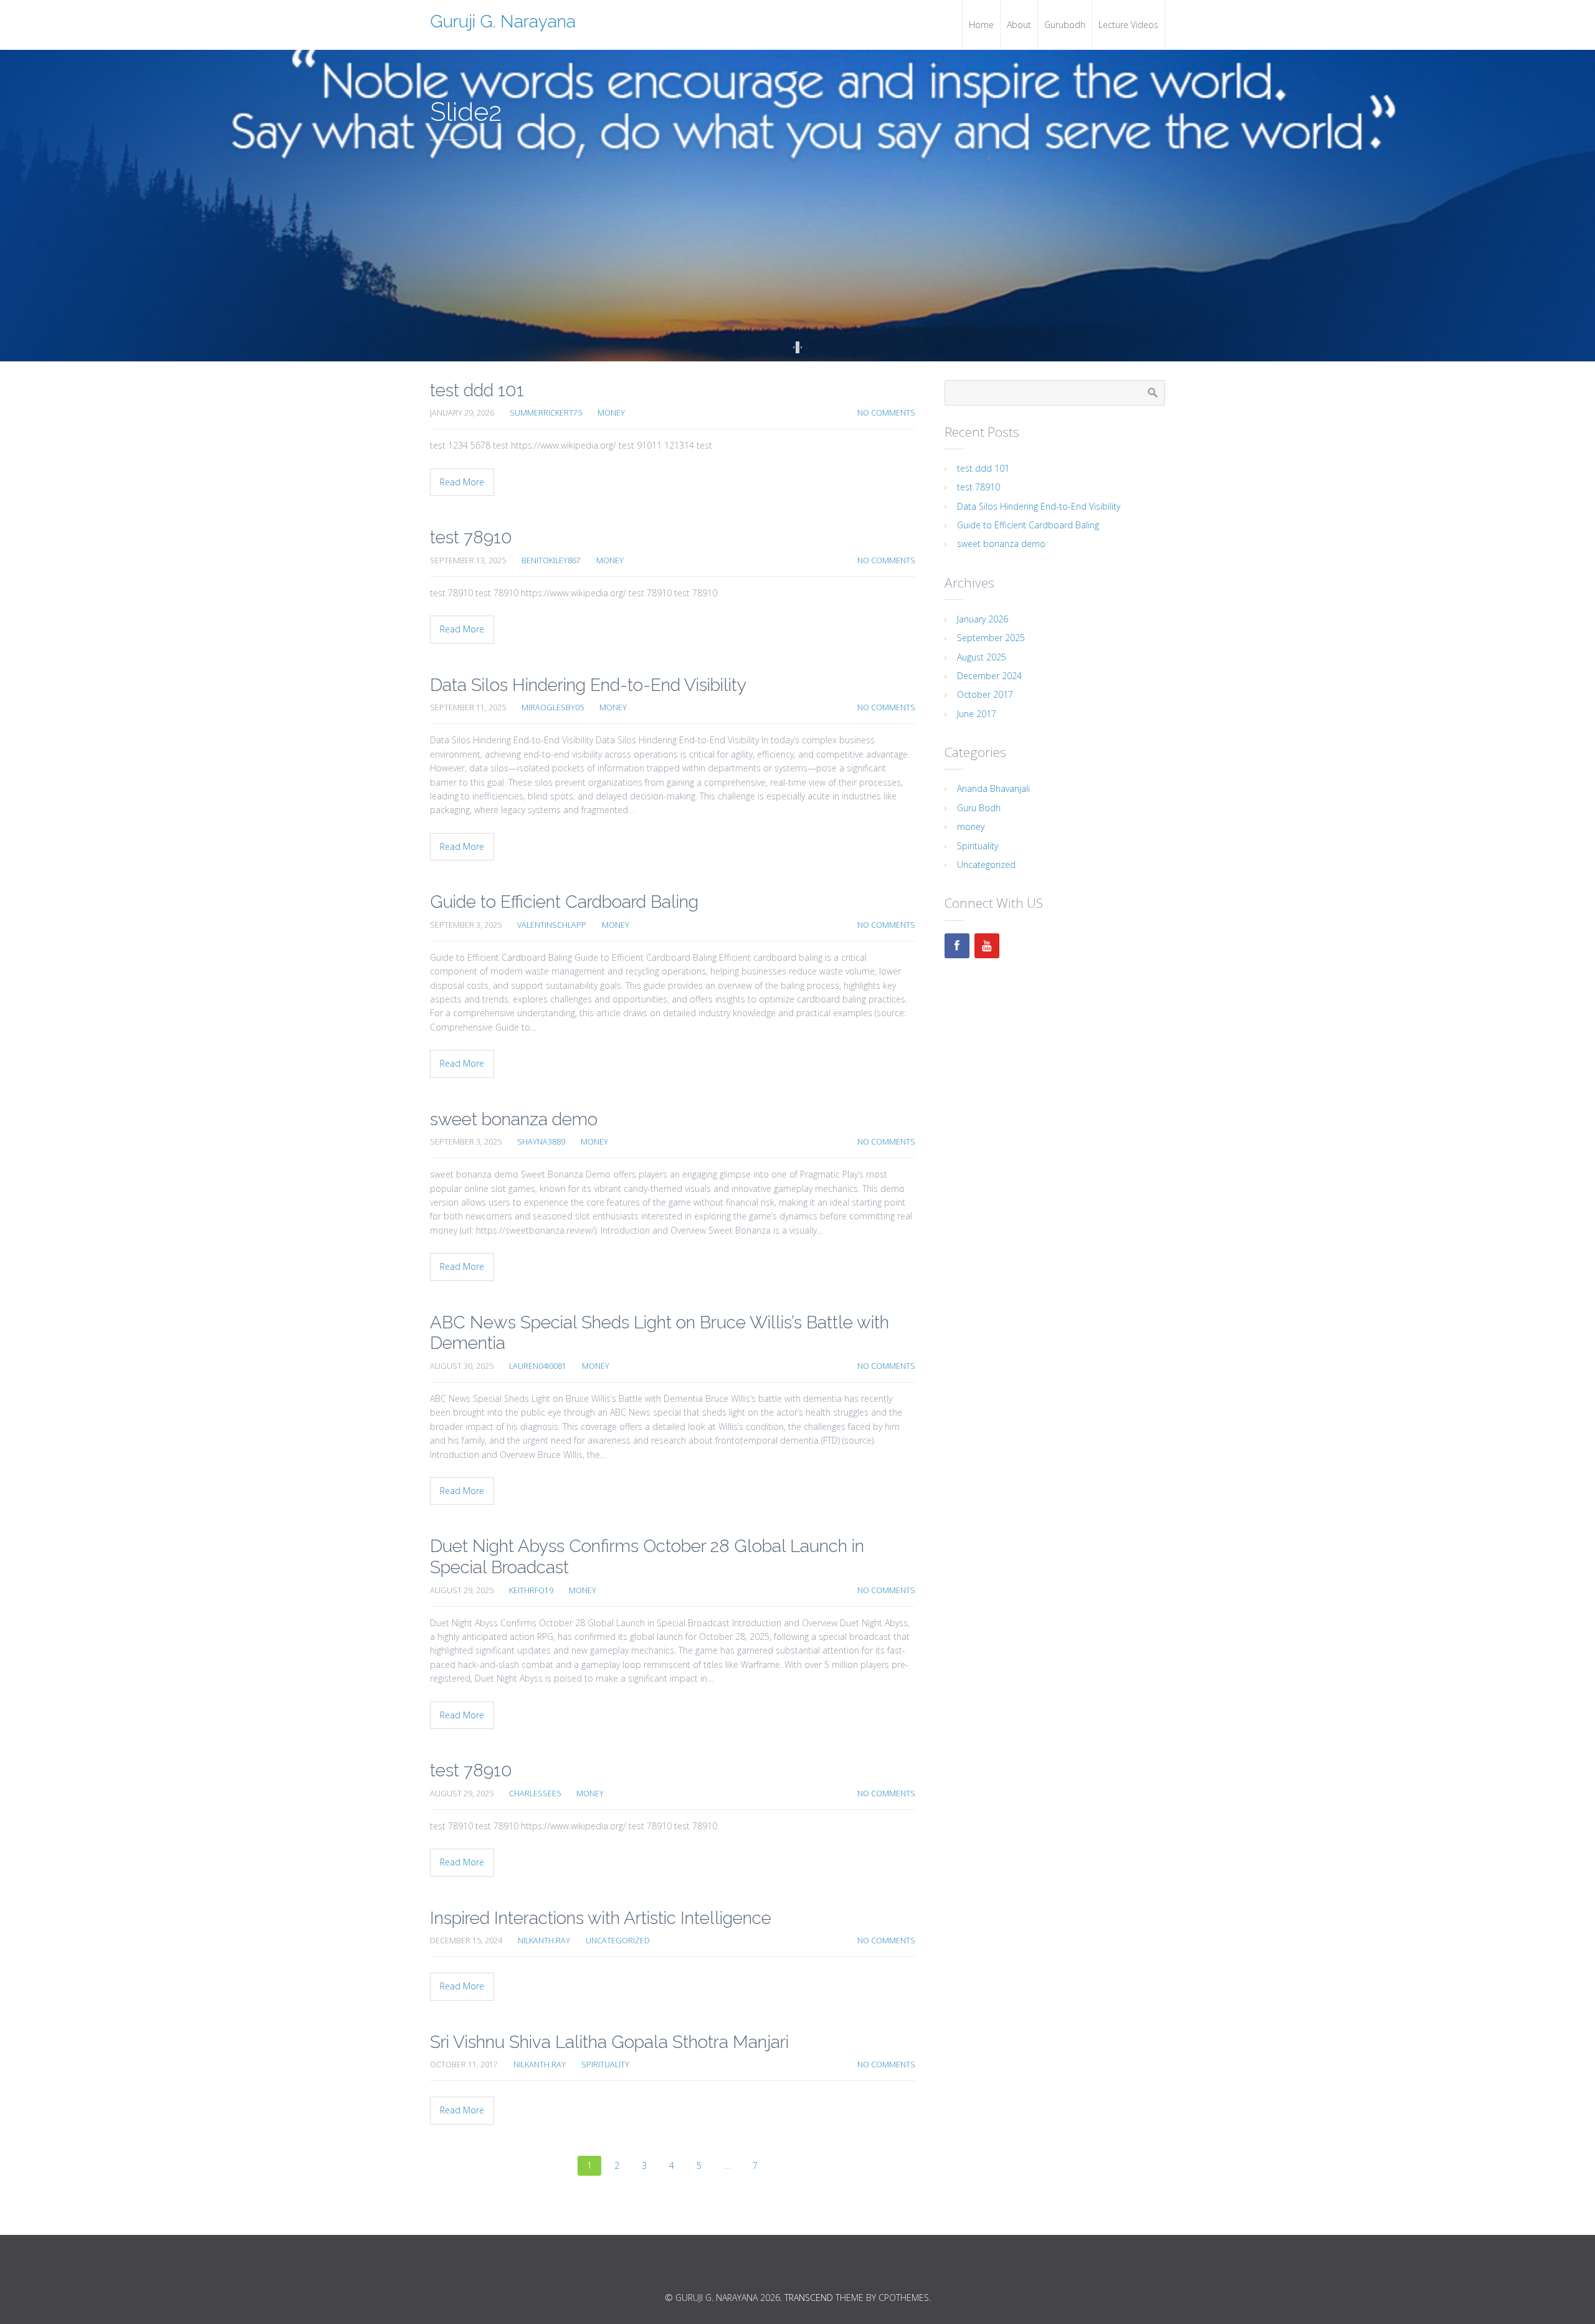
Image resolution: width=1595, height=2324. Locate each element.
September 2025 (991, 638)
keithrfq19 (531, 1590)
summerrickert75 (546, 413)
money (611, 413)
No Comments (886, 413)
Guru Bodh (979, 808)
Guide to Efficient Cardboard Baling (564, 902)
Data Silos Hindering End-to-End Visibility (588, 685)
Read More (462, 482)
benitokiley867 (551, 560)
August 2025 (982, 657)
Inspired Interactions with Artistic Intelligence (601, 1918)
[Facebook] (957, 946)
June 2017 (977, 714)
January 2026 (983, 619)
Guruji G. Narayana (503, 21)
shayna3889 (541, 1142)
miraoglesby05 (553, 707)
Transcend (809, 2298)
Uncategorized (618, 1941)
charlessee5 (535, 1793)
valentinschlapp (552, 925)
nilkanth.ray (544, 1941)
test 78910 (471, 537)
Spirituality (605, 2064)
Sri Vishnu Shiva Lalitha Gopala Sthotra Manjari (609, 2042)
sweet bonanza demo (514, 1119)
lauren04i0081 (538, 1366)
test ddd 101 (477, 390)
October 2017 (985, 694)
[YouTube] (987, 946)
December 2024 (989, 676)
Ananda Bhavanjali (993, 788)
